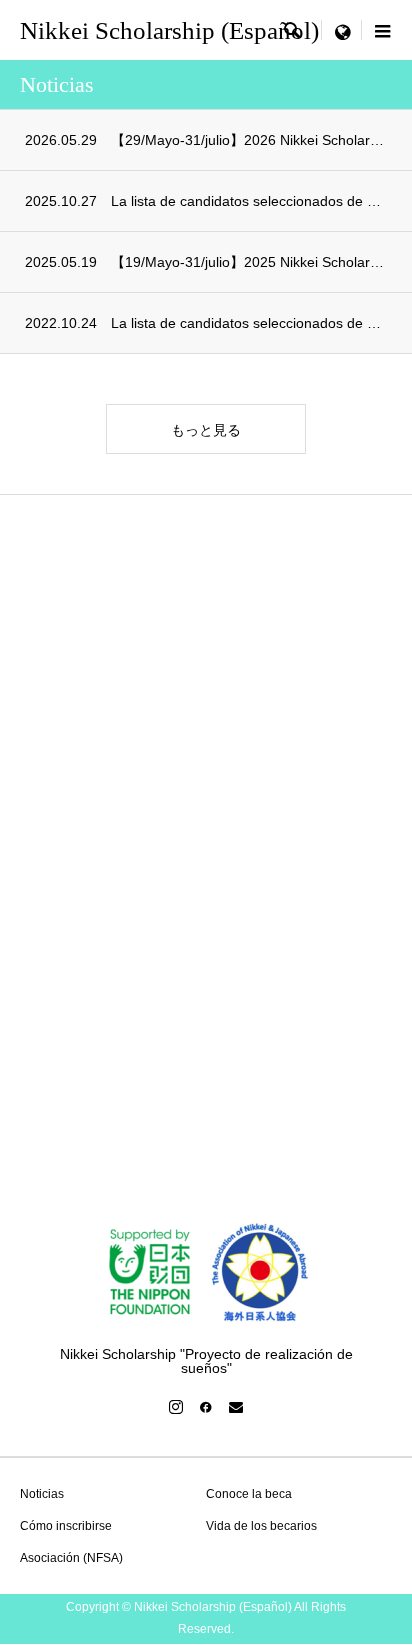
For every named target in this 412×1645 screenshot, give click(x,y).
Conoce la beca (249, 1494)
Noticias (42, 1494)
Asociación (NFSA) (71, 1558)
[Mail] (236, 1407)
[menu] (342, 30)
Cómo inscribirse (66, 1526)
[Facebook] (206, 1407)
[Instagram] (176, 1407)
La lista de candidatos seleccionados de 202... (249, 201)
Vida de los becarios (261, 1526)
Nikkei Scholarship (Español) (169, 30)
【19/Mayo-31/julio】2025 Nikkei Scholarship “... (249, 262)
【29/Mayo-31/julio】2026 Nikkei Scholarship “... (249, 140)
